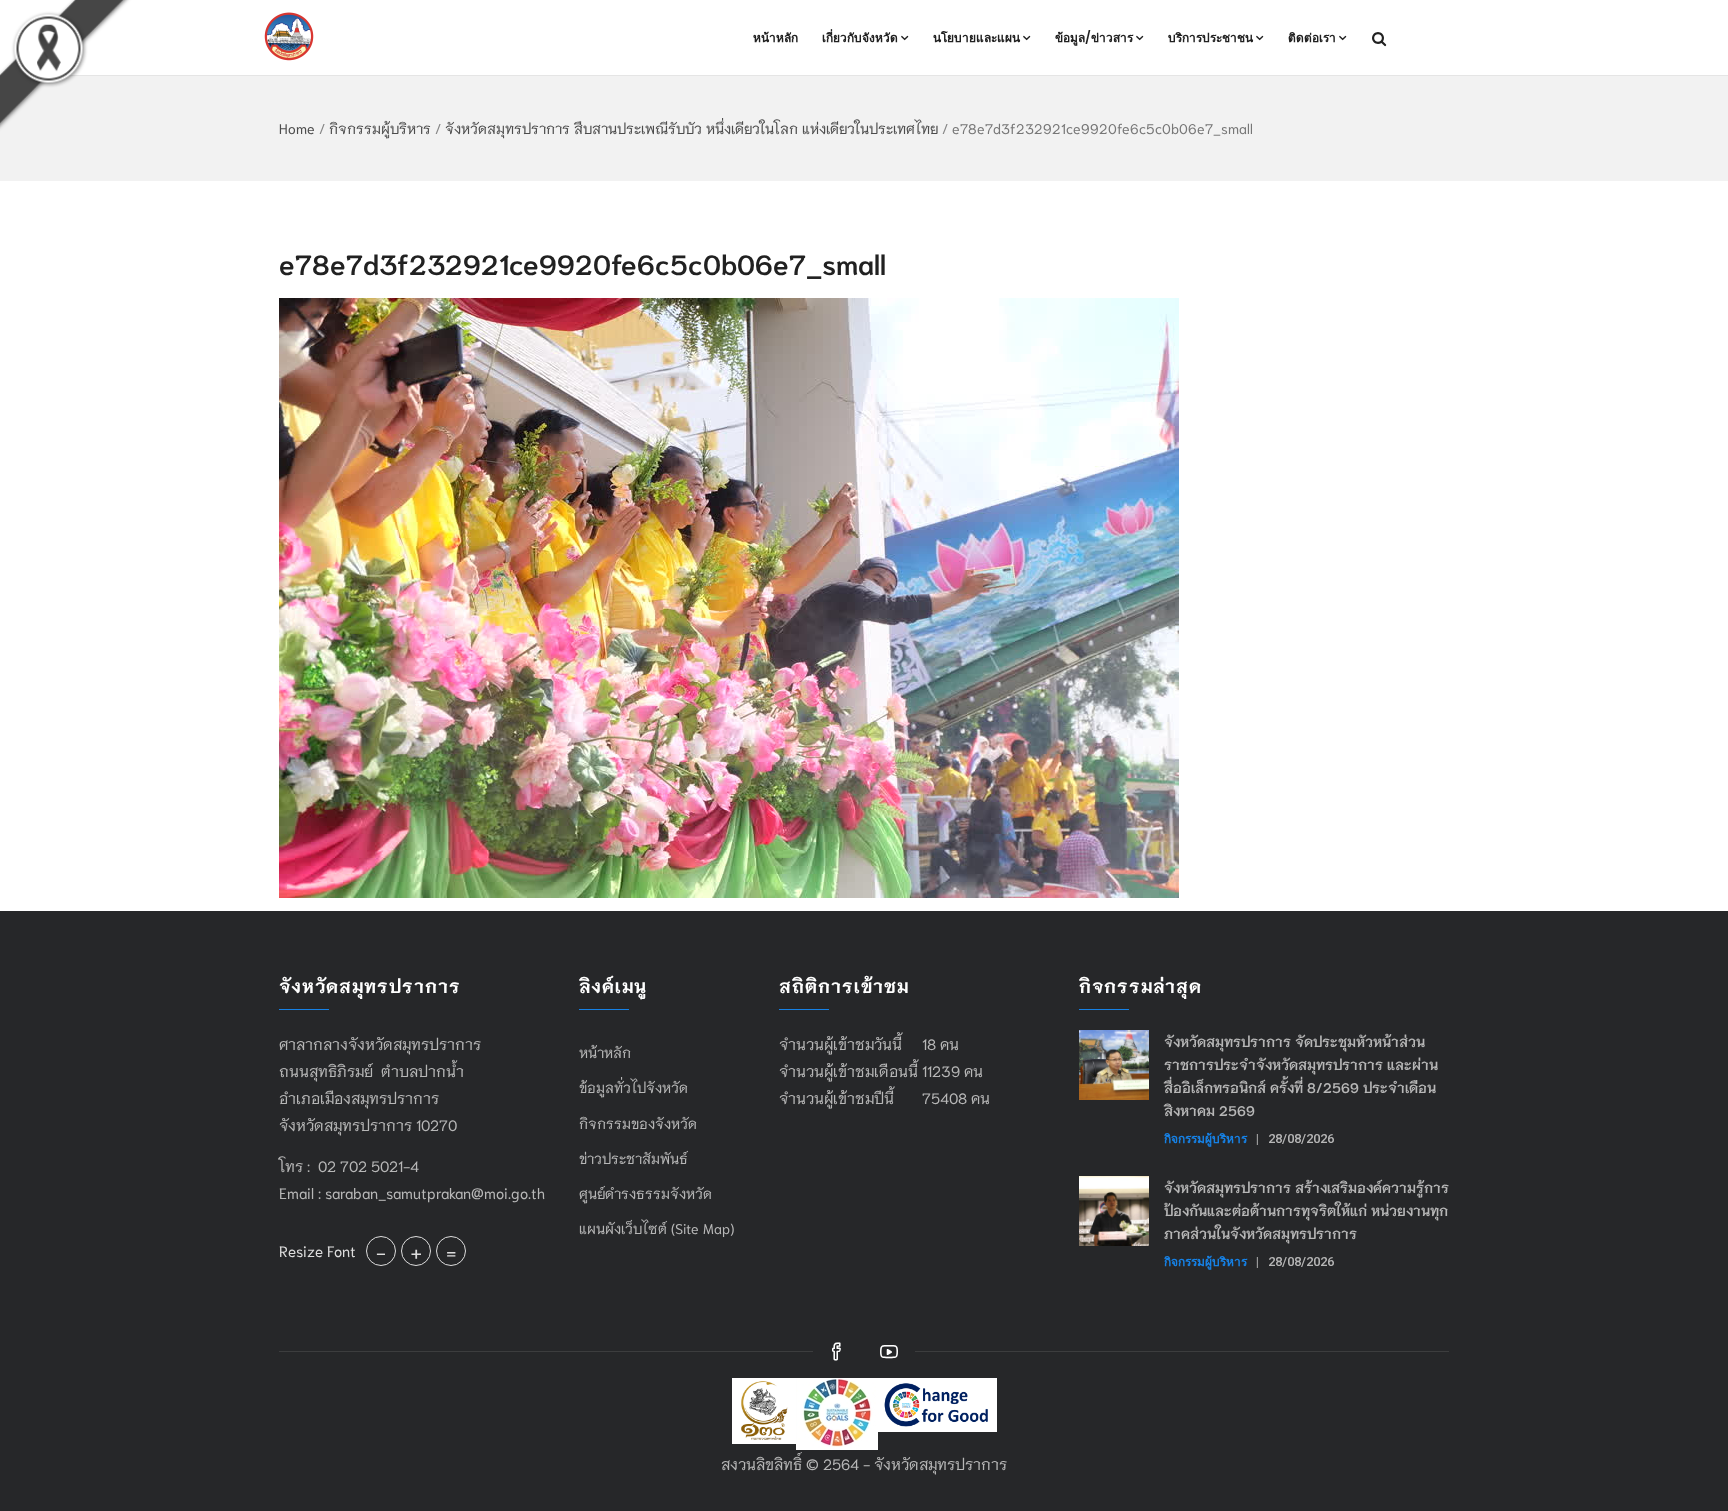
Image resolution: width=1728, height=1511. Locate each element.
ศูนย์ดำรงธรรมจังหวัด (645, 1193)
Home (297, 128)
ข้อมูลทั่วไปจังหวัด (633, 1087)
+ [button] (416, 1251)
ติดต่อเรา (1312, 37)
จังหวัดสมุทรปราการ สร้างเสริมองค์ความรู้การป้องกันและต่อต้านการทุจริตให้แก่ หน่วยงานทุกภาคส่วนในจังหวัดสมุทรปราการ (1306, 1210)
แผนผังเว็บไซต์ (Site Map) (656, 1228)
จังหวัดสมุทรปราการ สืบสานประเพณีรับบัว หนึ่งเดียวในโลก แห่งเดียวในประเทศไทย (691, 128)
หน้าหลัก (775, 37)
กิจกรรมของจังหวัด (638, 1123)
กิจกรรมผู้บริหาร (380, 128)
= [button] (451, 1251)
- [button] (381, 1251)
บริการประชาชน (1210, 37)
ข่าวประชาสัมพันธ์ (633, 1158)
